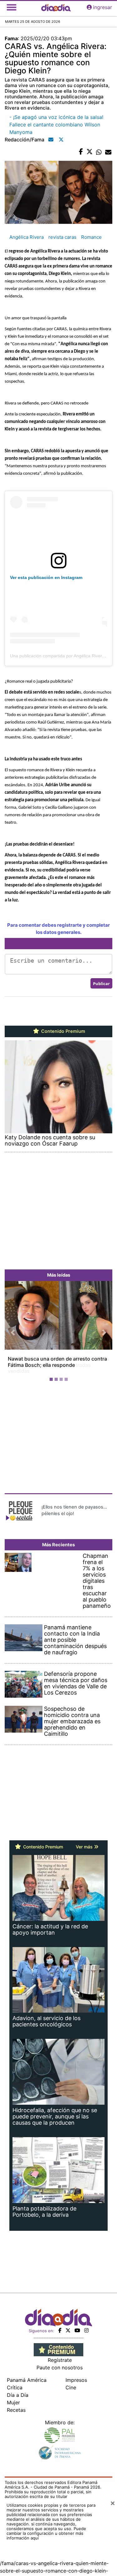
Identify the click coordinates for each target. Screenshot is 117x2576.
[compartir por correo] (108, 152)
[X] (68, 2330)
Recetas (16, 2410)
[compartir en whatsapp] (99, 152)
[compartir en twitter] (90, 152)
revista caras (62, 237)
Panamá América (27, 2380)
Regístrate (60, 2360)
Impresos (76, 2380)
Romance (91, 237)
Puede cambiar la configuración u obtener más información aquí (46, 2533)
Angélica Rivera (27, 237)
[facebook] (60, 2330)
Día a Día (18, 2395)
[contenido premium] (58, 2349)
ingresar (102, 7)
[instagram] (86, 2330)
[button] (13, 1332)
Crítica (15, 2387)
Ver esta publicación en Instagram (46, 577)
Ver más (85, 1847)
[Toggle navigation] (12, 7)
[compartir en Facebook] (81, 152)
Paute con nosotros (60, 2367)
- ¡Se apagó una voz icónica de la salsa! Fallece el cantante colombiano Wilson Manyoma (56, 125)
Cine (71, 2387)
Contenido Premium (63, 1031)
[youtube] (77, 2330)
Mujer (13, 2402)
